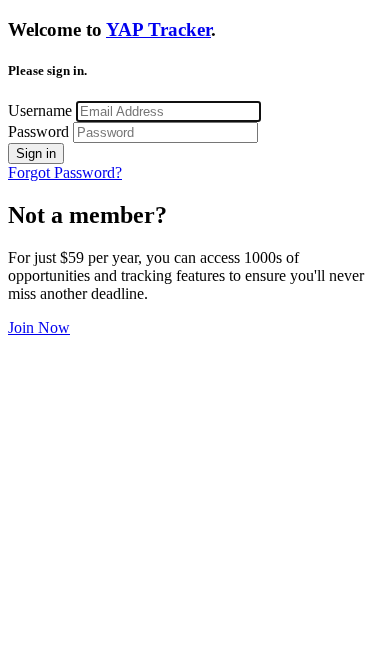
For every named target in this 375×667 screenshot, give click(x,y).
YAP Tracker (158, 29)
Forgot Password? (65, 172)
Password (38, 131)
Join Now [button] (39, 327)
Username (40, 110)
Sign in (36, 153)
